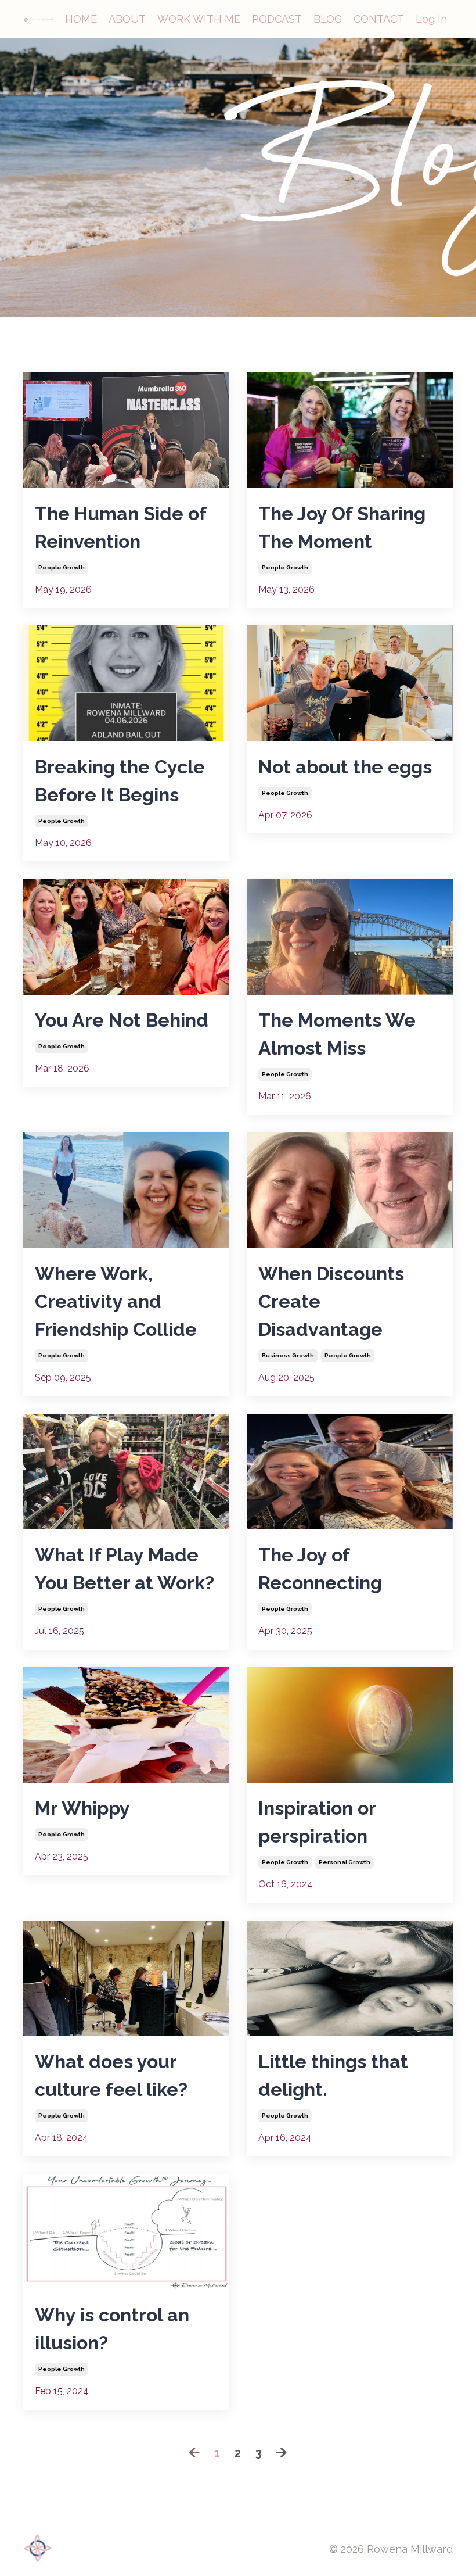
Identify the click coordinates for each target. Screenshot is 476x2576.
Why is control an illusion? (112, 2329)
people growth (62, 567)
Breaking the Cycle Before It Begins (120, 781)
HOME (81, 19)
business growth (288, 1355)
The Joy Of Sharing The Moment (342, 527)
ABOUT (127, 19)
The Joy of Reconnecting (320, 1569)
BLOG (328, 19)
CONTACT (379, 19)
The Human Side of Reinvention (120, 527)
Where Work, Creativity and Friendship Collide (116, 1301)
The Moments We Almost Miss (337, 1034)
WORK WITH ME (199, 19)
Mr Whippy (82, 1808)
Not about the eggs (345, 767)
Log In (431, 19)
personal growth (345, 1862)
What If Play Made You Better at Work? (125, 1569)
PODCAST (277, 19)
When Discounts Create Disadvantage (331, 1301)
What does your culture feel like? (111, 2075)
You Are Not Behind (122, 1020)
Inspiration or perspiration (317, 1822)
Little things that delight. (333, 2075)
